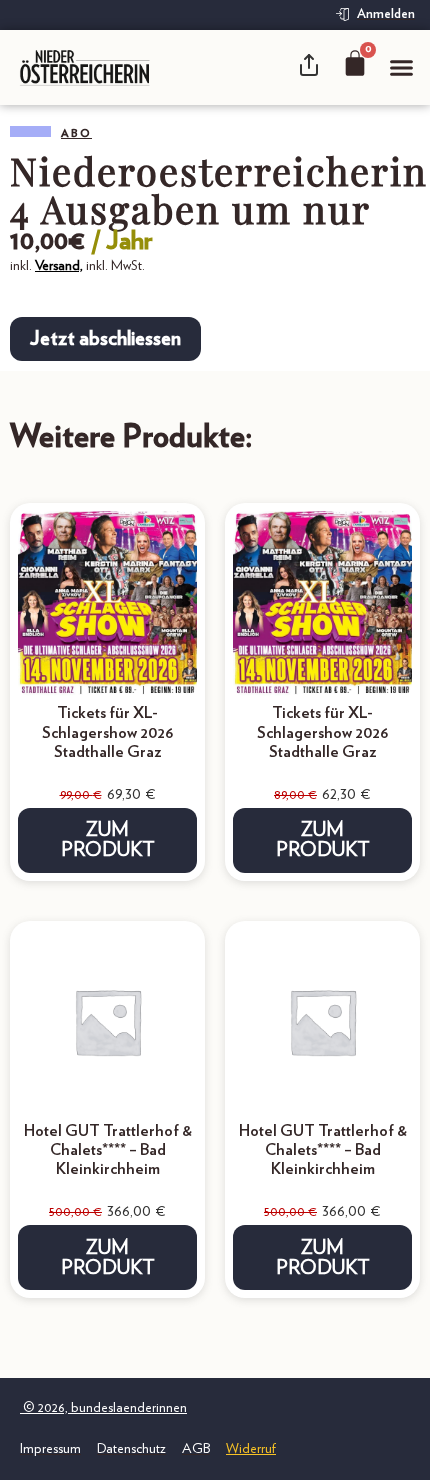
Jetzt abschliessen (105, 339)
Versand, (59, 266)
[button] (402, 68)
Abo (76, 133)
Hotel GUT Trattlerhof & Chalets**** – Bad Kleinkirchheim (108, 1150)
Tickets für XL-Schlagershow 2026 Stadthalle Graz (108, 732)
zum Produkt (108, 840)
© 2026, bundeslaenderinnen (103, 1408)
